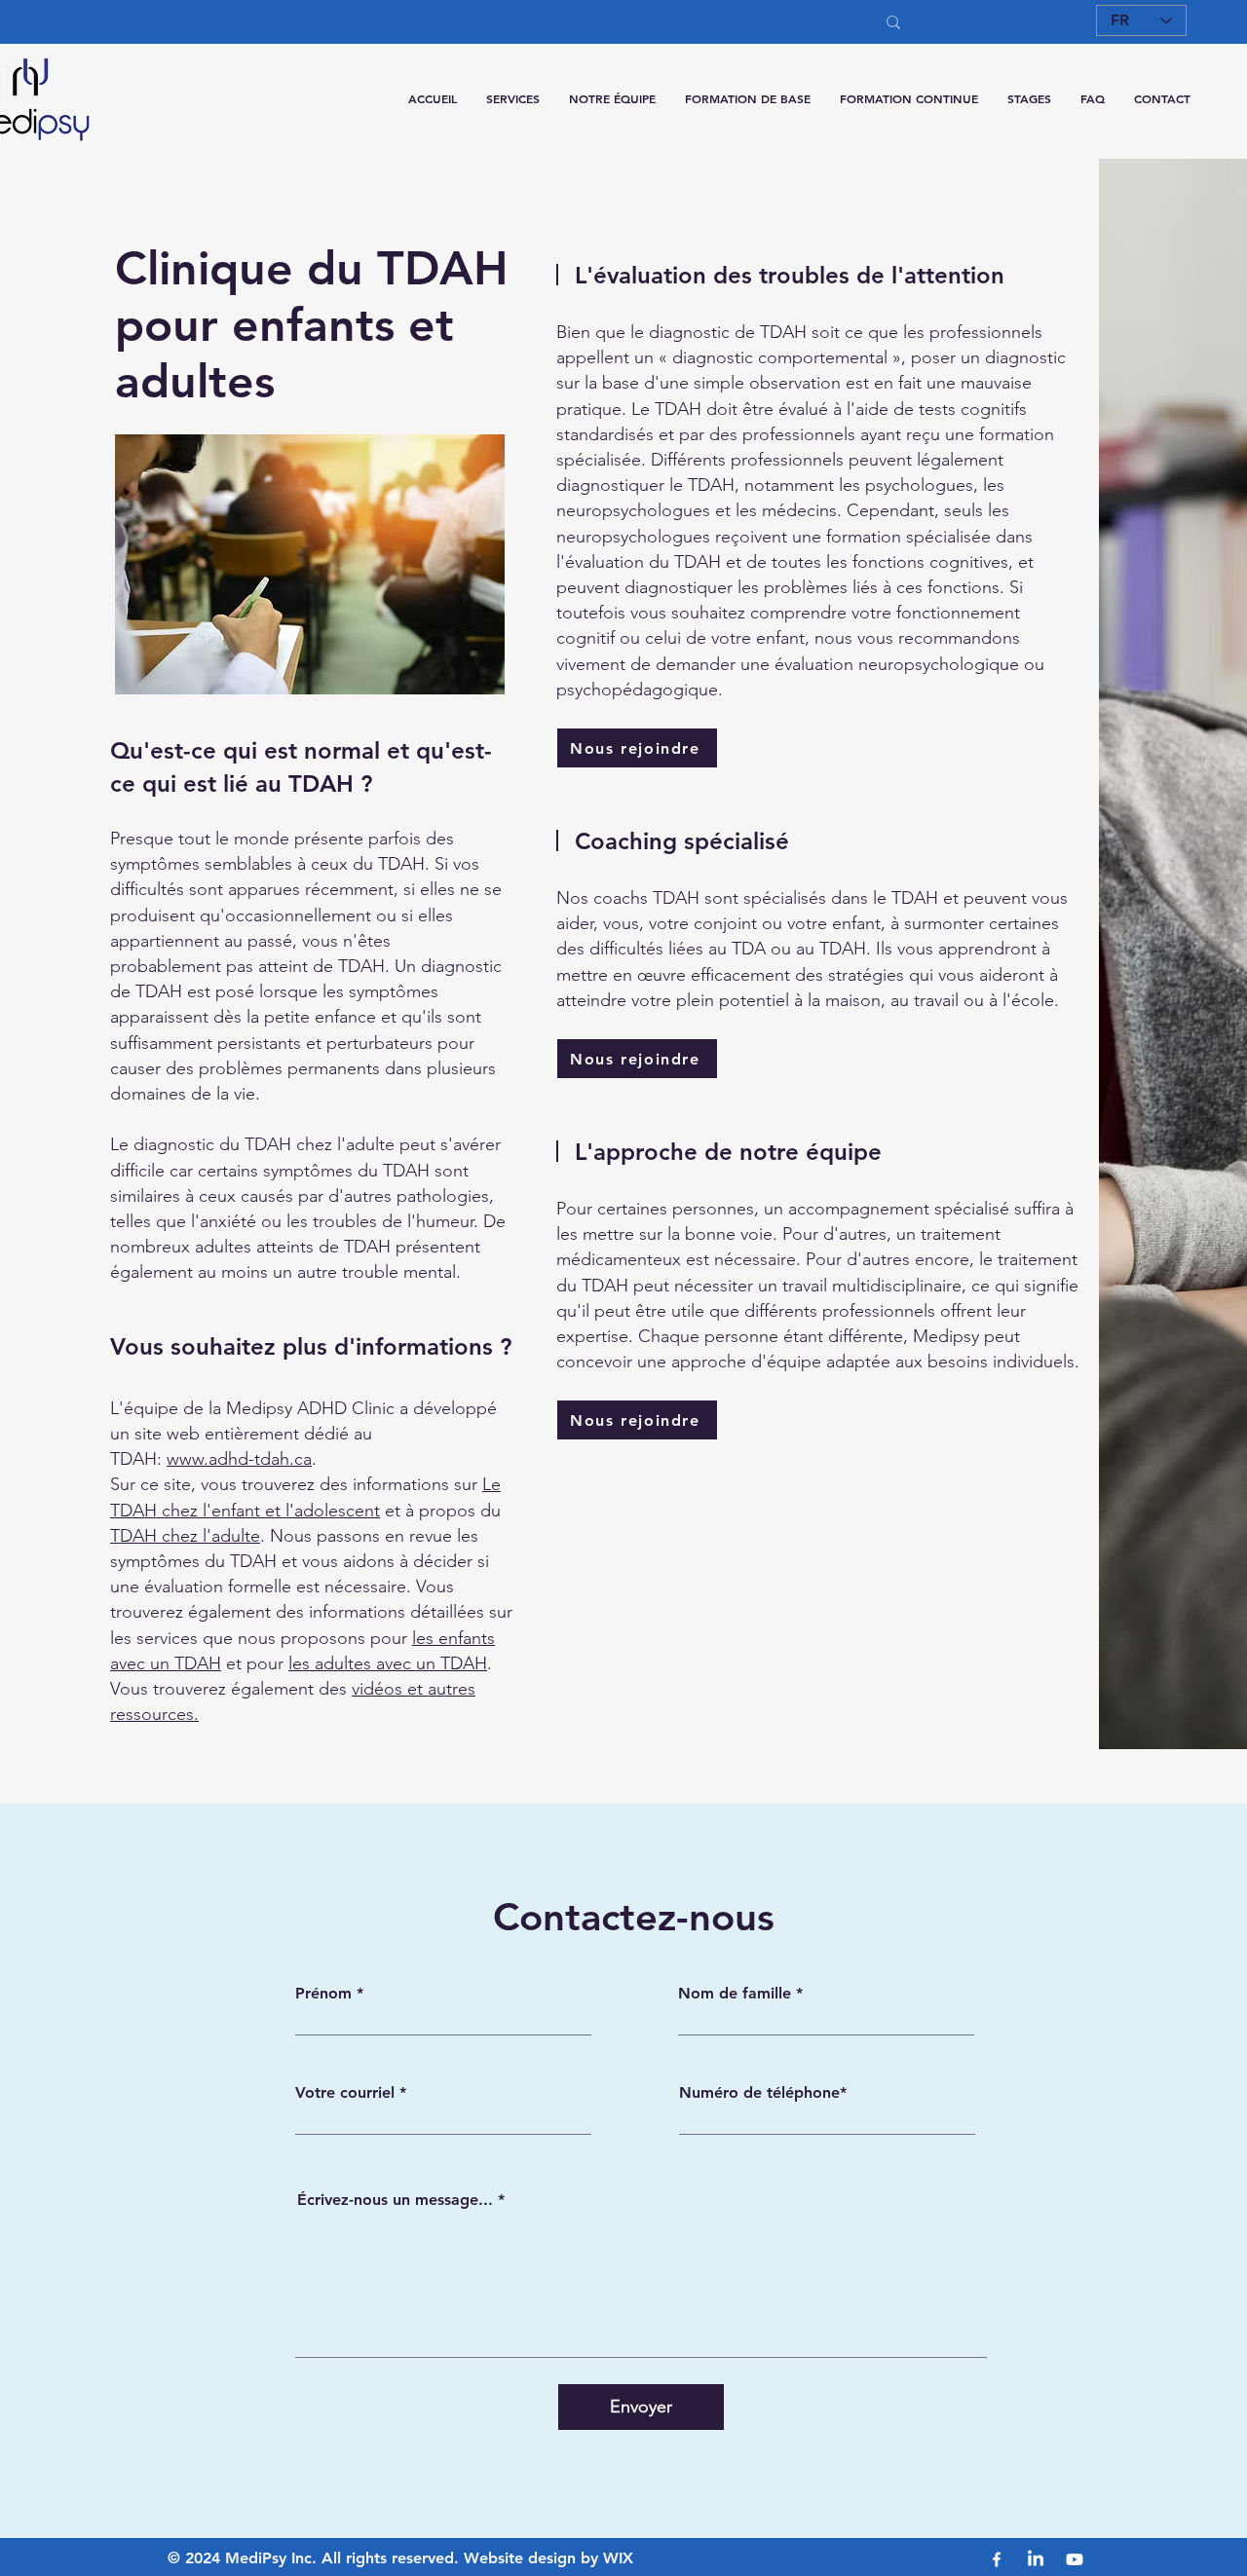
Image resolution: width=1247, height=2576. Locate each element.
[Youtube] (1075, 2559)
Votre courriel (345, 2093)
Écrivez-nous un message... (395, 2200)
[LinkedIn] (1036, 2559)
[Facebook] (997, 2559)
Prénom (323, 1994)
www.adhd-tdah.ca (239, 1459)
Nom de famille (735, 1994)
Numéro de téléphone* (763, 2093)
